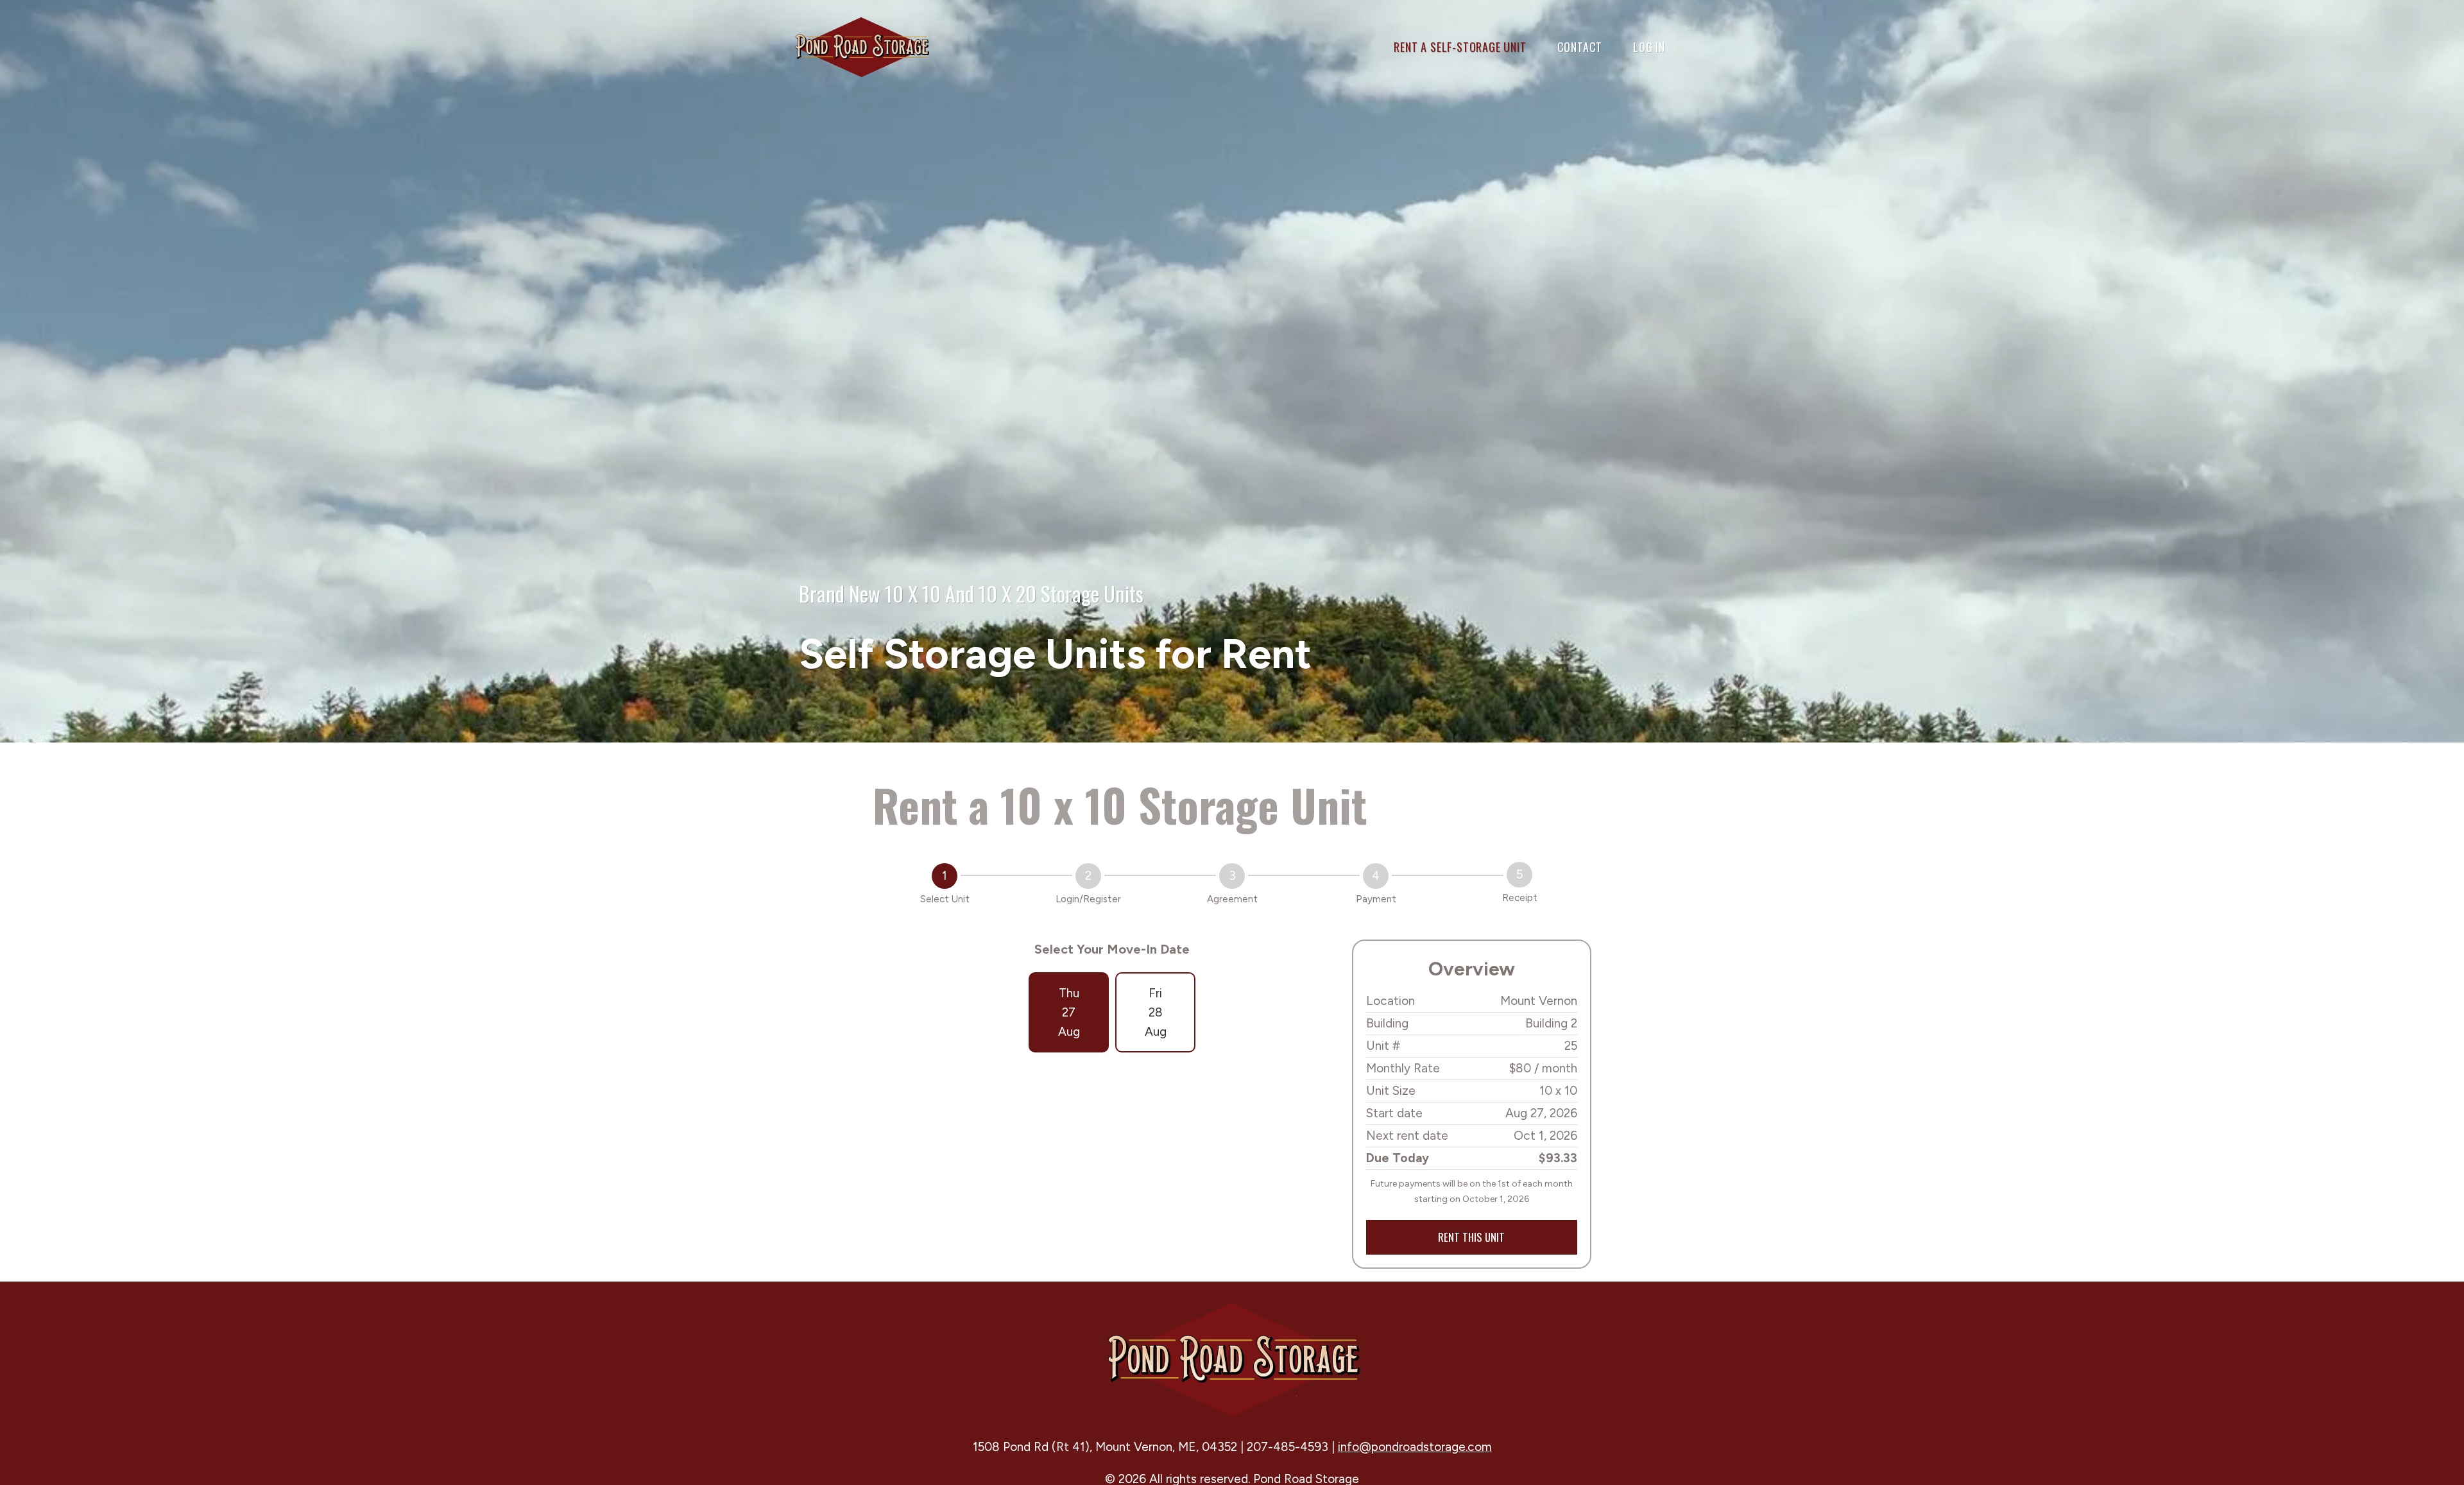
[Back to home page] (861, 46)
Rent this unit (1471, 1237)
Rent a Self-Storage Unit (1460, 47)
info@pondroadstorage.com (1415, 1447)
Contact (1580, 47)
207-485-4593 (1288, 1447)
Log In (1649, 47)
